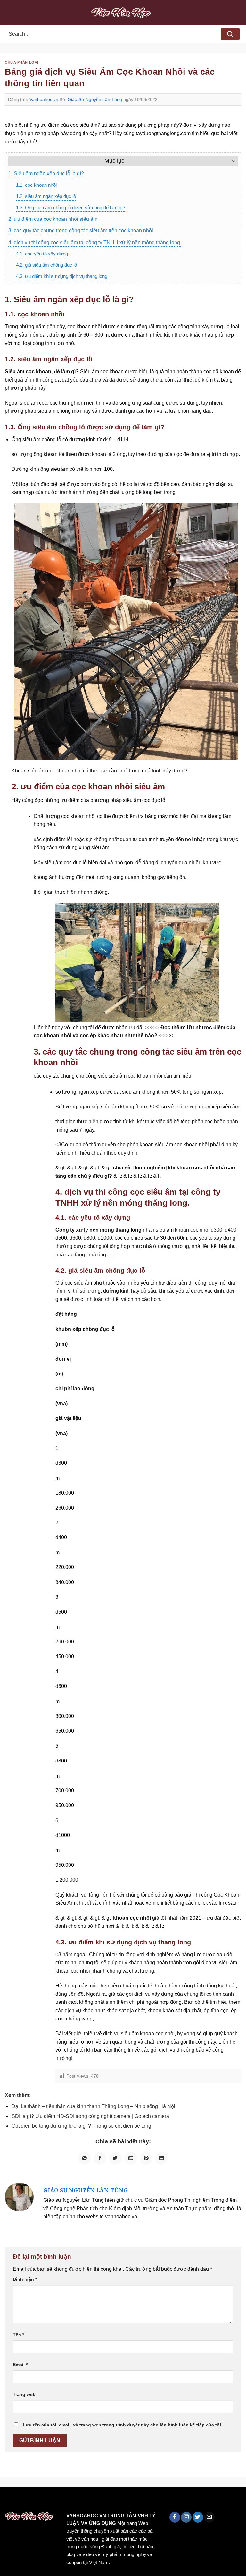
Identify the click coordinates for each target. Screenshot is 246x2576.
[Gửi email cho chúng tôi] (209, 2517)
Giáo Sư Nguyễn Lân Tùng (95, 99)
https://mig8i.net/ (128, 2501)
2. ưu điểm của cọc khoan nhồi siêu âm (53, 219)
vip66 (50, 2501)
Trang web (24, 2394)
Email (20, 2365)
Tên (18, 2335)
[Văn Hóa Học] (123, 13)
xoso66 (29, 2501)
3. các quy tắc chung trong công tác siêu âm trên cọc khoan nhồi (81, 231)
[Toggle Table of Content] (230, 161)
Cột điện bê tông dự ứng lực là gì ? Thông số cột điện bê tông (81, 2126)
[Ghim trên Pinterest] (146, 2158)
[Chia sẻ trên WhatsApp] (85, 2158)
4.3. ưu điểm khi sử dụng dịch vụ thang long (62, 276)
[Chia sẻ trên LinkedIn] (161, 2158)
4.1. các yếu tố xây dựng (42, 254)
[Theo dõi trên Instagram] (186, 2517)
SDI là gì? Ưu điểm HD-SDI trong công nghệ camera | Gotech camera (90, 2116)
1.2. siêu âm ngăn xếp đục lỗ (46, 196)
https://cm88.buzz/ (82, 2501)
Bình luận (25, 2279)
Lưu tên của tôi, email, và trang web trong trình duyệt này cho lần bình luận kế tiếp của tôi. (123, 2425)
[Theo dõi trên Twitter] (198, 2517)
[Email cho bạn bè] (131, 2158)
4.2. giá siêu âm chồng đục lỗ (46, 265)
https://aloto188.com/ (177, 2501)
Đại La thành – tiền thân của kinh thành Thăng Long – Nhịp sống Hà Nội (93, 2106)
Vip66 (8, 2501)
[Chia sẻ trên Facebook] (100, 2158)
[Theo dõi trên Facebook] (175, 2517)
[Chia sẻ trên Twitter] (115, 2158)
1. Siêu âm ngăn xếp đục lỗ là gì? (46, 173)
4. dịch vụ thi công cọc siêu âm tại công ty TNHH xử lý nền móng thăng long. (95, 242)
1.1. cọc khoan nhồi (36, 185)
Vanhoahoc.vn (44, 99)
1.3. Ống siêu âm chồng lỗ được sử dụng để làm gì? (71, 207)
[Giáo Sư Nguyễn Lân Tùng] (19, 2197)
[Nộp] (230, 34)
